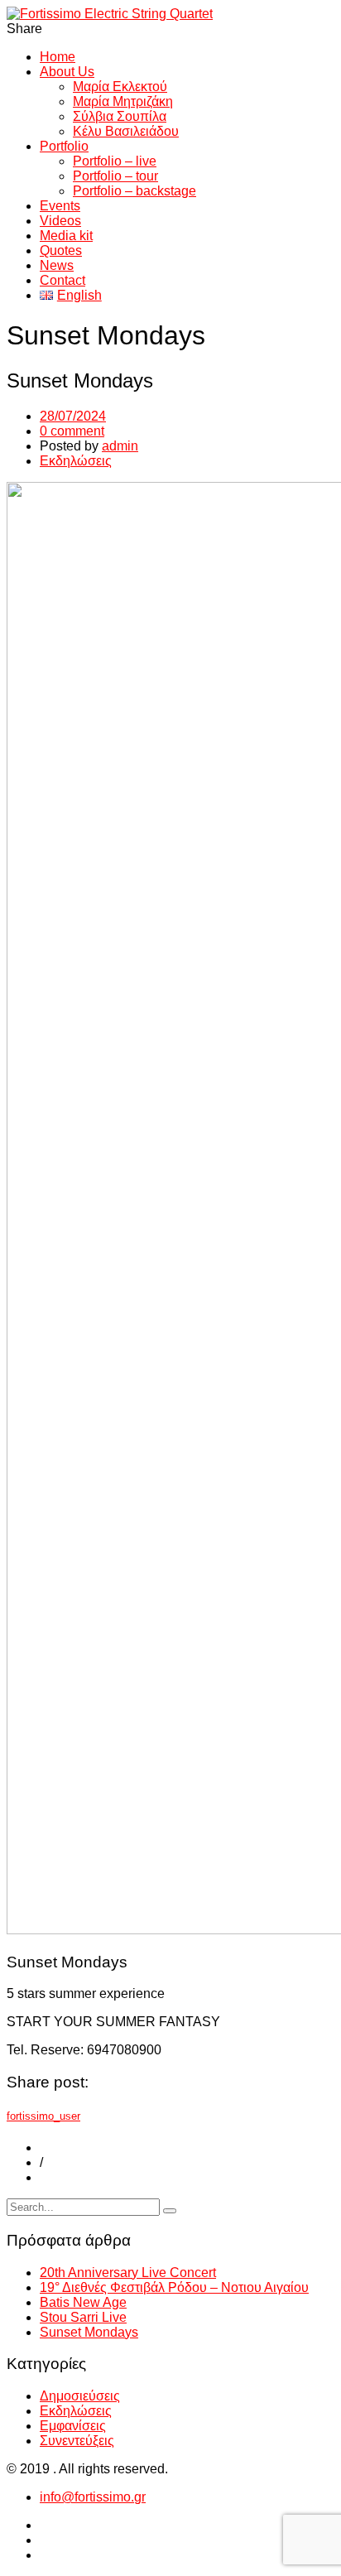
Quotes (61, 250)
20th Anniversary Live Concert (128, 2273)
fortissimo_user (43, 2116)
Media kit (66, 236)
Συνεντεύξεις (77, 2441)
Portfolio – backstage (134, 191)
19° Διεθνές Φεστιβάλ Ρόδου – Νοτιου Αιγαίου (174, 2287)
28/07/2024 (73, 416)
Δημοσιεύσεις (80, 2396)
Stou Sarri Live (83, 2317)
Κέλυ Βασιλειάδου (126, 131)
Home (58, 57)
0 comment (72, 431)
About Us (67, 72)
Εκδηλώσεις (76, 461)
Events (60, 206)
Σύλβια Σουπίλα (120, 116)
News (57, 265)
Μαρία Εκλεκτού (120, 87)
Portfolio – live (115, 161)
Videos (60, 221)
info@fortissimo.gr (93, 2497)
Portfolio (64, 146)
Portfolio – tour (115, 176)
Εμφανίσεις (73, 2426)
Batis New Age (83, 2302)
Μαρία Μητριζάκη (123, 101)
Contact (62, 280)
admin (120, 446)
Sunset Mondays (89, 2332)
